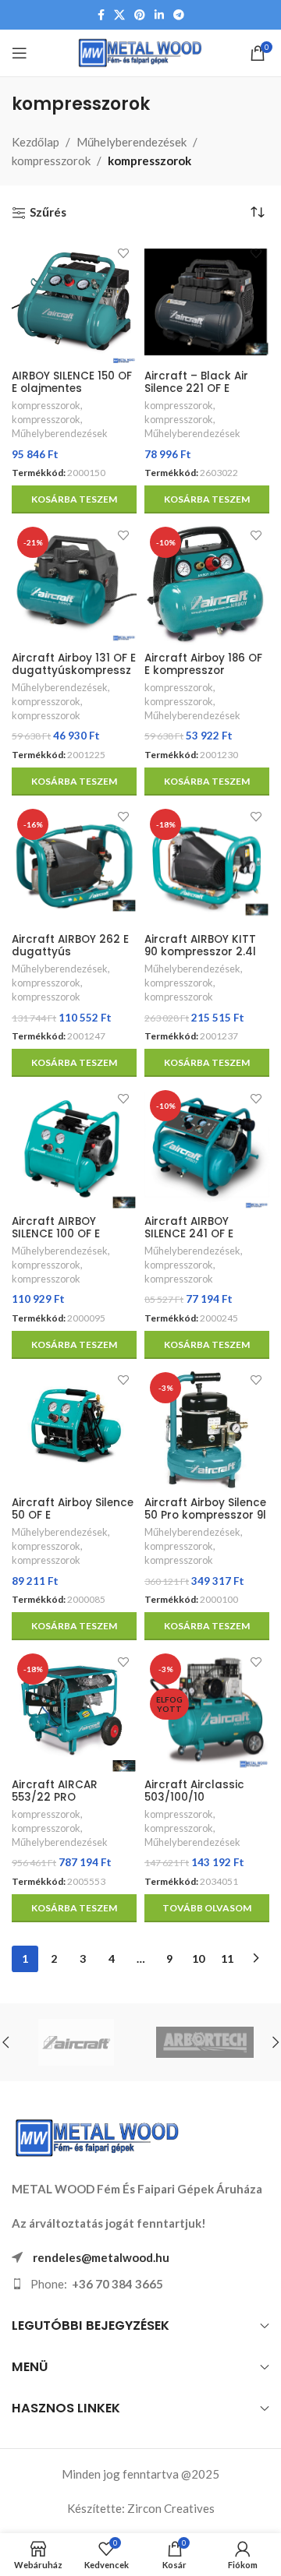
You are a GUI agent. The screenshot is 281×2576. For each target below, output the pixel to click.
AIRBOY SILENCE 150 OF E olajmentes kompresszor (72, 388)
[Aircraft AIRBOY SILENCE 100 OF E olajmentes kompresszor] (74, 1147)
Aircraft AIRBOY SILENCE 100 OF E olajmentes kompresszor (56, 1240)
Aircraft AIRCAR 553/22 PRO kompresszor (55, 1797)
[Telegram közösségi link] (179, 15)
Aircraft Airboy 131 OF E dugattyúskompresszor (74, 670)
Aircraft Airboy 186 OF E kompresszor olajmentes (203, 670)
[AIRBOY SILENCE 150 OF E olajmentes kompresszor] (74, 302)
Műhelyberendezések (132, 142)
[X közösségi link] (119, 15)
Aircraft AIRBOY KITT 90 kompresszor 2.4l (200, 946)
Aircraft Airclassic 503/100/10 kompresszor (194, 1797)
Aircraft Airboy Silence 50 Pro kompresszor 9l (205, 1509)
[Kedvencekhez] (123, 254)
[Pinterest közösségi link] (140, 15)
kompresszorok (51, 161)
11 (227, 1958)
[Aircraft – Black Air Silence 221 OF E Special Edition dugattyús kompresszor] (207, 302)
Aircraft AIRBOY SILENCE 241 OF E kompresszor (189, 1234)
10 (198, 1958)
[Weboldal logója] (141, 51)
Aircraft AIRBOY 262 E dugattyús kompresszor (70, 952)
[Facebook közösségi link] (101, 15)
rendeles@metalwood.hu (101, 2257)
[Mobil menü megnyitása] (20, 53)
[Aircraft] (76, 2042)
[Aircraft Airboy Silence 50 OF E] (74, 1429)
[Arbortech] (205, 2042)
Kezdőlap (36, 142)
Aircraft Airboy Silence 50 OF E (73, 1509)
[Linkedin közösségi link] (159, 15)
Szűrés (48, 212)
